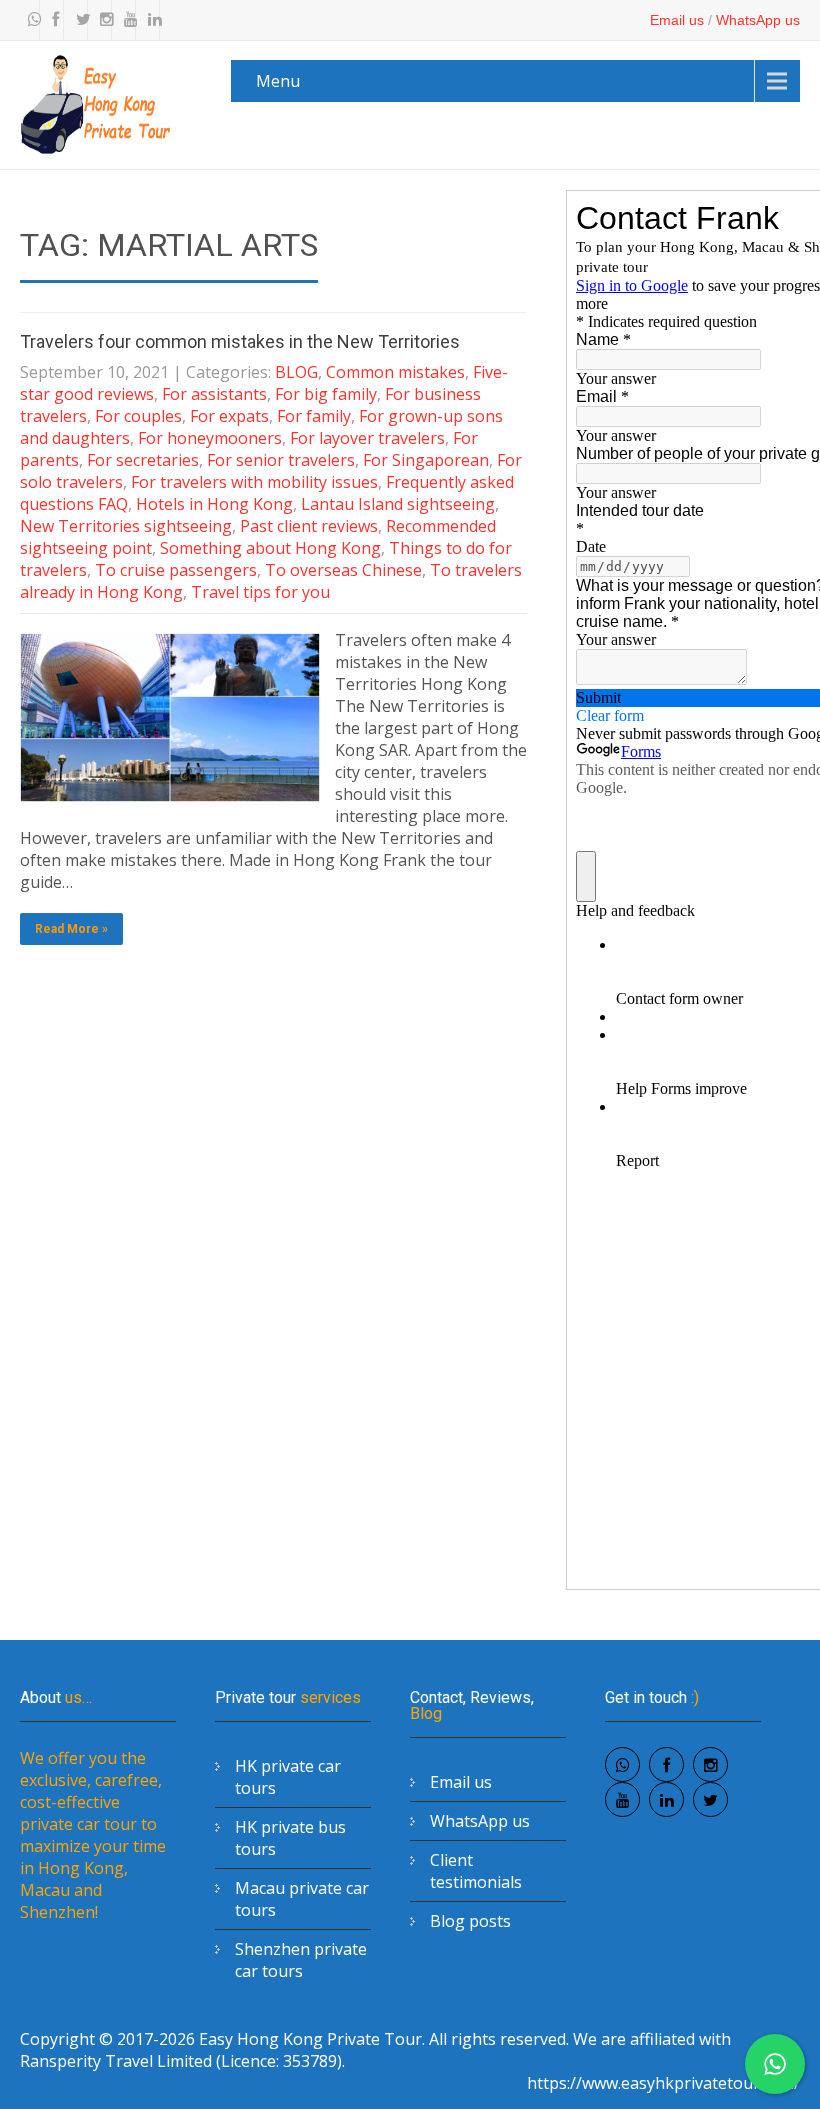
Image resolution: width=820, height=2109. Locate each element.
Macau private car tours (302, 1899)
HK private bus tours (290, 1838)
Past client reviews (309, 526)
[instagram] (102, 20)
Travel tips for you (260, 592)
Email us (677, 20)
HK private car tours (288, 1777)
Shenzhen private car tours (301, 1960)
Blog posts (470, 1921)
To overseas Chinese (343, 570)
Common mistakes (395, 372)
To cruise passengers (176, 570)
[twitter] (78, 20)
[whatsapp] (30, 20)
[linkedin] (150, 20)
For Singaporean (426, 460)
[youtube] (126, 20)
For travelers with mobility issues (254, 482)
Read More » (71, 929)
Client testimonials (476, 1871)
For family (314, 416)
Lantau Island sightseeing (398, 504)
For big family (326, 394)
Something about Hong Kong (270, 548)
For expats (229, 416)
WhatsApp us (758, 20)
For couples (138, 416)
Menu (278, 81)
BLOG (296, 372)
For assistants (214, 394)
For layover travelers (367, 438)
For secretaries (143, 460)
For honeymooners (210, 438)
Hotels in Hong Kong (214, 504)
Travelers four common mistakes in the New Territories (240, 341)
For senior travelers (281, 460)
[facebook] (54, 20)
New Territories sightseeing (126, 526)
